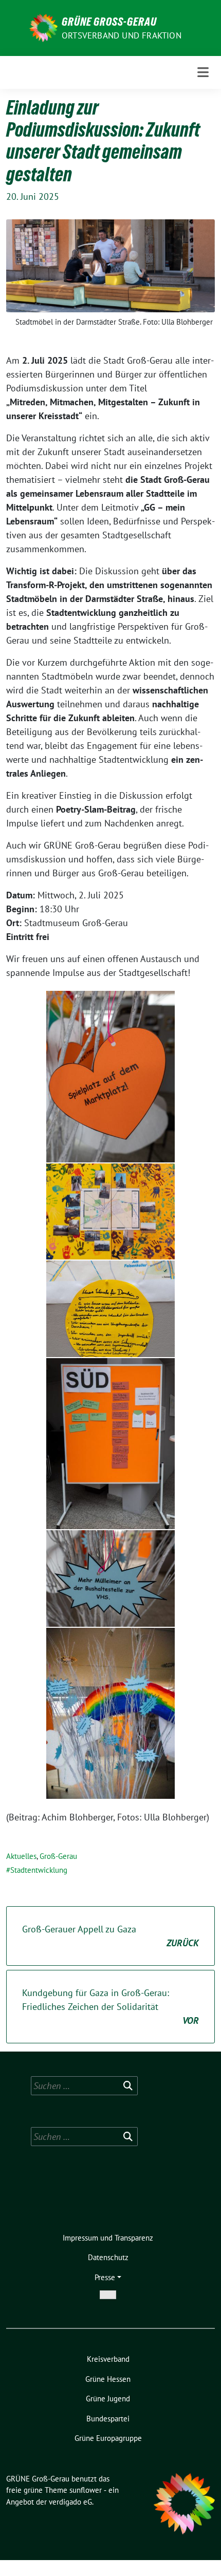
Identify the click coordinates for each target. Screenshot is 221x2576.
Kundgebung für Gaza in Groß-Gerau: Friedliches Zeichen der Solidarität (110, 2007)
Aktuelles (21, 1856)
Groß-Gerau (58, 1856)
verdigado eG (70, 2502)
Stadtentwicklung (39, 1870)
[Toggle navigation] (203, 72)
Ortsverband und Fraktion (122, 35)
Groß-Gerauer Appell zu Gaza (110, 1936)
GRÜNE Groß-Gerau (109, 22)
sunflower (86, 2490)
